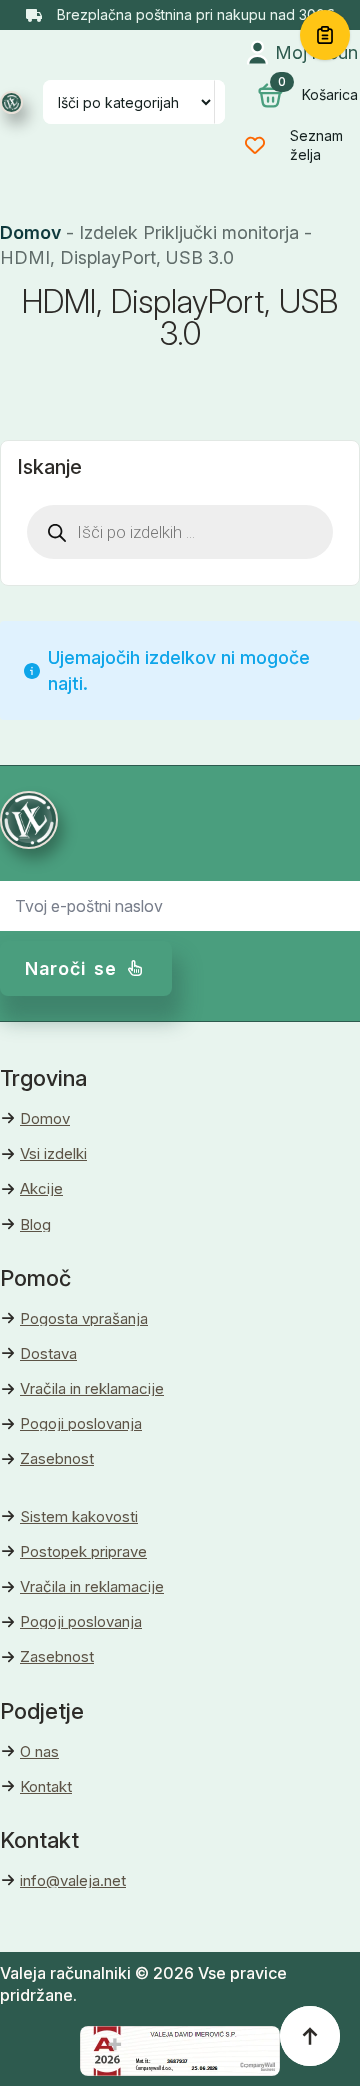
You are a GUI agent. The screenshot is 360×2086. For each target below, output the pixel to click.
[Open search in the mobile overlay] (180, 532)
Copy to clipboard (325, 35)
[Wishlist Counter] (265, 145)
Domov (30, 232)
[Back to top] (310, 2036)
